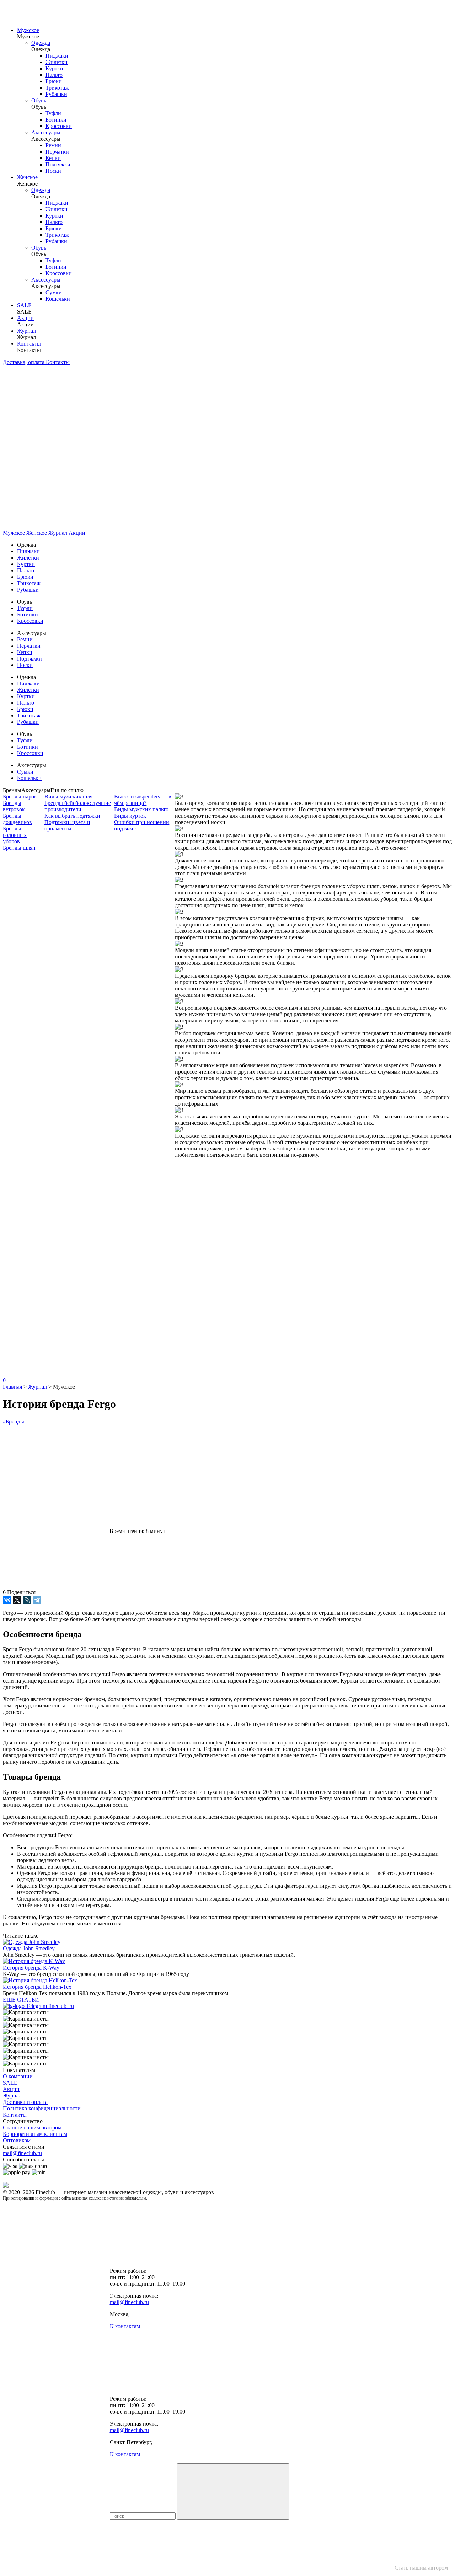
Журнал (26, 331)
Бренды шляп (19, 848)
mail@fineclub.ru (22, 2153)
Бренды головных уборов (15, 835)
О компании (18, 2076)
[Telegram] (37, 1600)
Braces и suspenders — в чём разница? (143, 800)
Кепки (53, 158)
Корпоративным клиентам (35, 2134)
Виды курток (130, 816)
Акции (25, 318)
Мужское (28, 30)
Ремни (53, 145)
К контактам (125, 2326)
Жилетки (57, 62)
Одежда (41, 43)
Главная (12, 1387)
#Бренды (14, 1421)
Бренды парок (20, 797)
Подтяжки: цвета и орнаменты (67, 825)
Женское (27, 177)
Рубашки (56, 94)
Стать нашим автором (421, 2568)
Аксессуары (46, 132)
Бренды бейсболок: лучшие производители (78, 806)
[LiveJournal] (27, 1600)
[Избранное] (56, 1264)
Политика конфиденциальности (42, 2108)
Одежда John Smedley (29, 1948)
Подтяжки (58, 164)
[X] (17, 1600)
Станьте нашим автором (32, 2128)
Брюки (54, 81)
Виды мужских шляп (70, 797)
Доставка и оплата (25, 2102)
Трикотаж (57, 88)
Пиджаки (57, 56)
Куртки (54, 68)
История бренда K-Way (31, 1968)
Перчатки (57, 152)
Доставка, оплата (24, 362)
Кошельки (58, 299)
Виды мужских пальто (141, 809)
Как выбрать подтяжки (72, 816)
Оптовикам (17, 2140)
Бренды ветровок (14, 806)
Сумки (54, 292)
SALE (24, 305)
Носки (53, 171)
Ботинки (56, 120)
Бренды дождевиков (17, 819)
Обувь (39, 100)
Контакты (29, 344)
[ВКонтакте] (7, 1600)
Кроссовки (59, 126)
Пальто (54, 75)
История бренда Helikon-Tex (37, 1987)
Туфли (53, 113)
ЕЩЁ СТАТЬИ (21, 2000)
